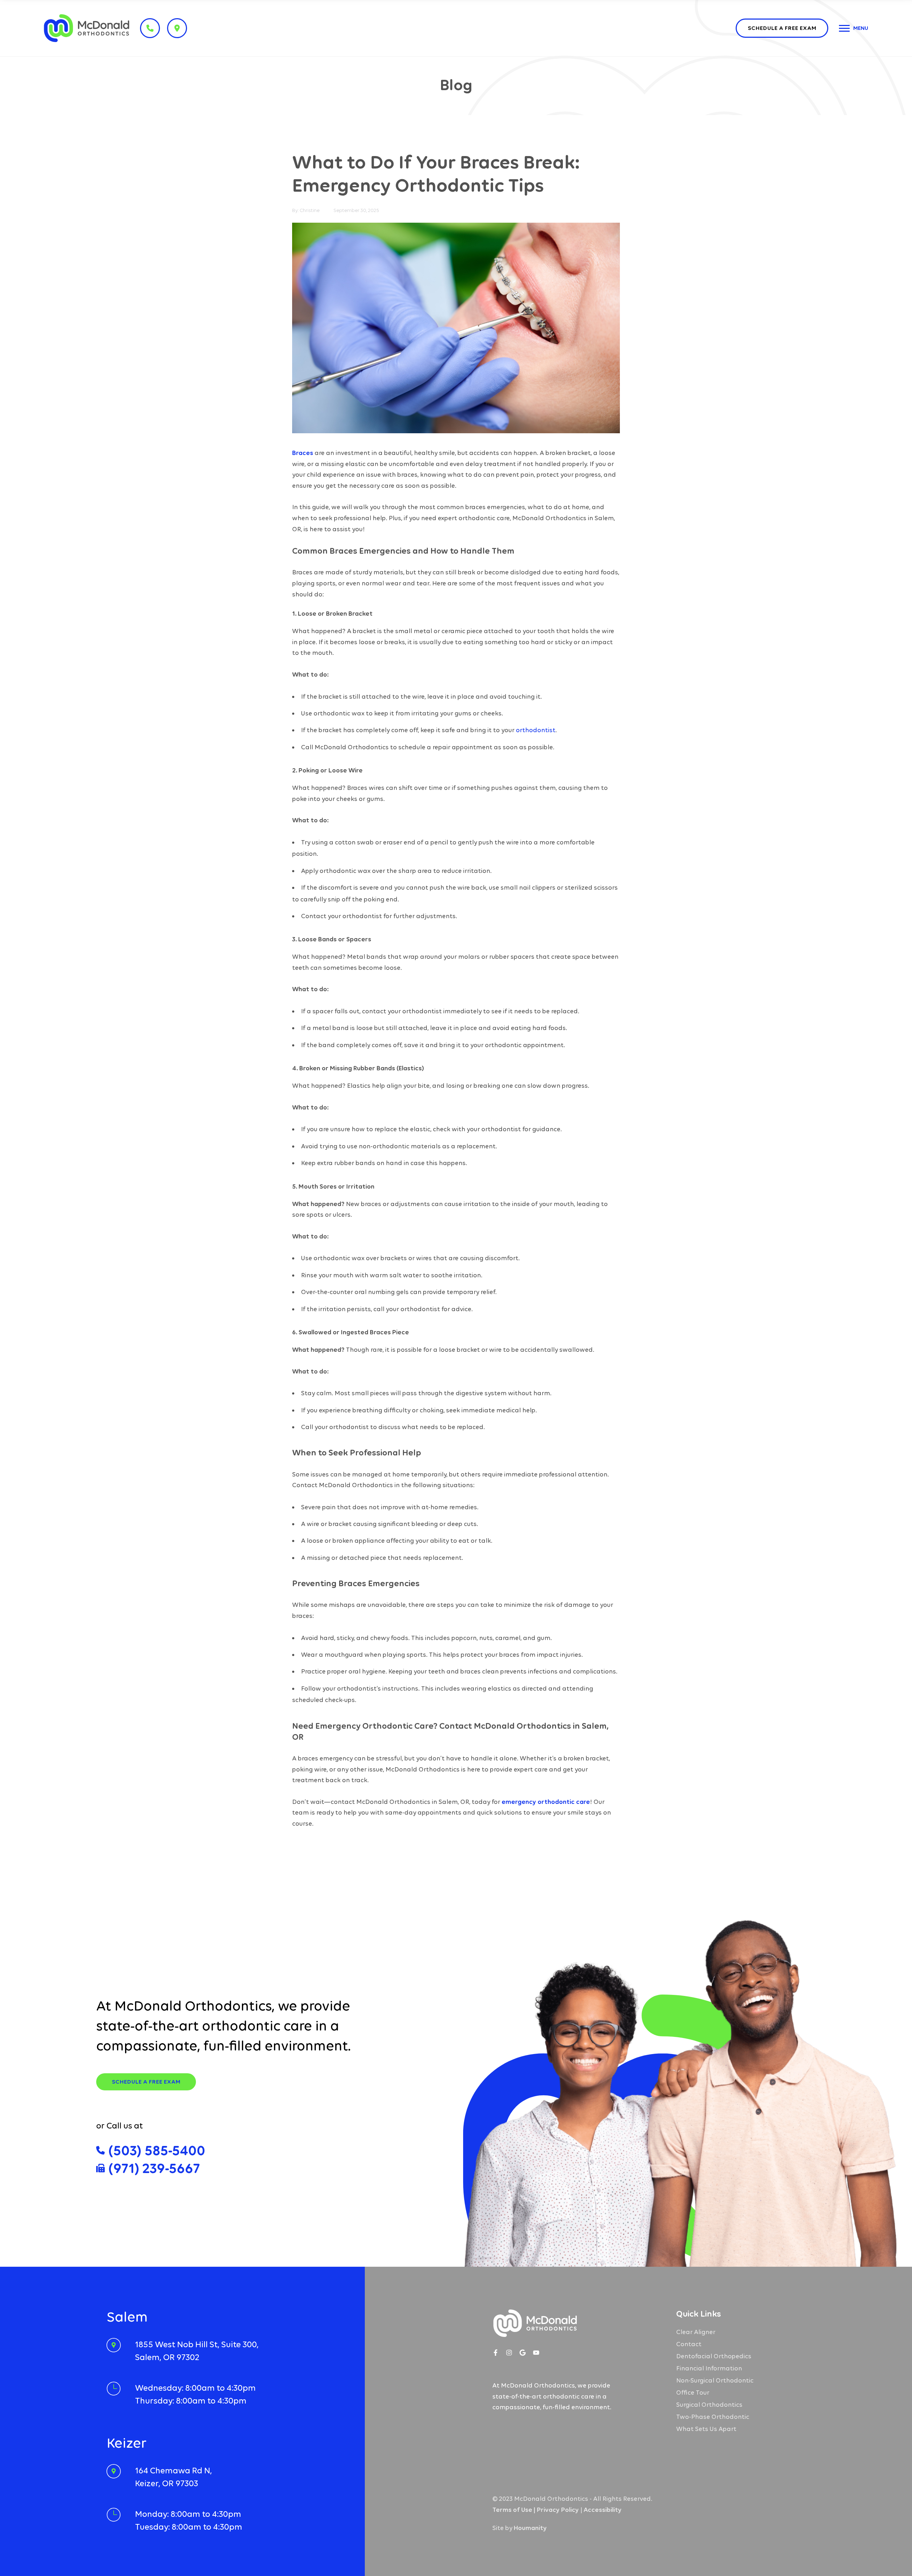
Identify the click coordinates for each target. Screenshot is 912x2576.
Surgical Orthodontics (709, 2405)
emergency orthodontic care (546, 1802)
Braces (303, 453)
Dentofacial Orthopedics (714, 2356)
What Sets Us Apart (706, 2429)
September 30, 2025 (356, 210)
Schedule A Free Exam (146, 2082)
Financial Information (709, 2368)
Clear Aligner (696, 2332)
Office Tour (693, 2393)
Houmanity (530, 2528)
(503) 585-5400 (157, 2150)
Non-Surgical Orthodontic (715, 2380)
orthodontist (536, 730)
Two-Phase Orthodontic (713, 2417)
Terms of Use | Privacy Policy (536, 2510)
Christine (310, 210)
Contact (689, 2344)
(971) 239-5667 (154, 2168)
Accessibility (603, 2510)
